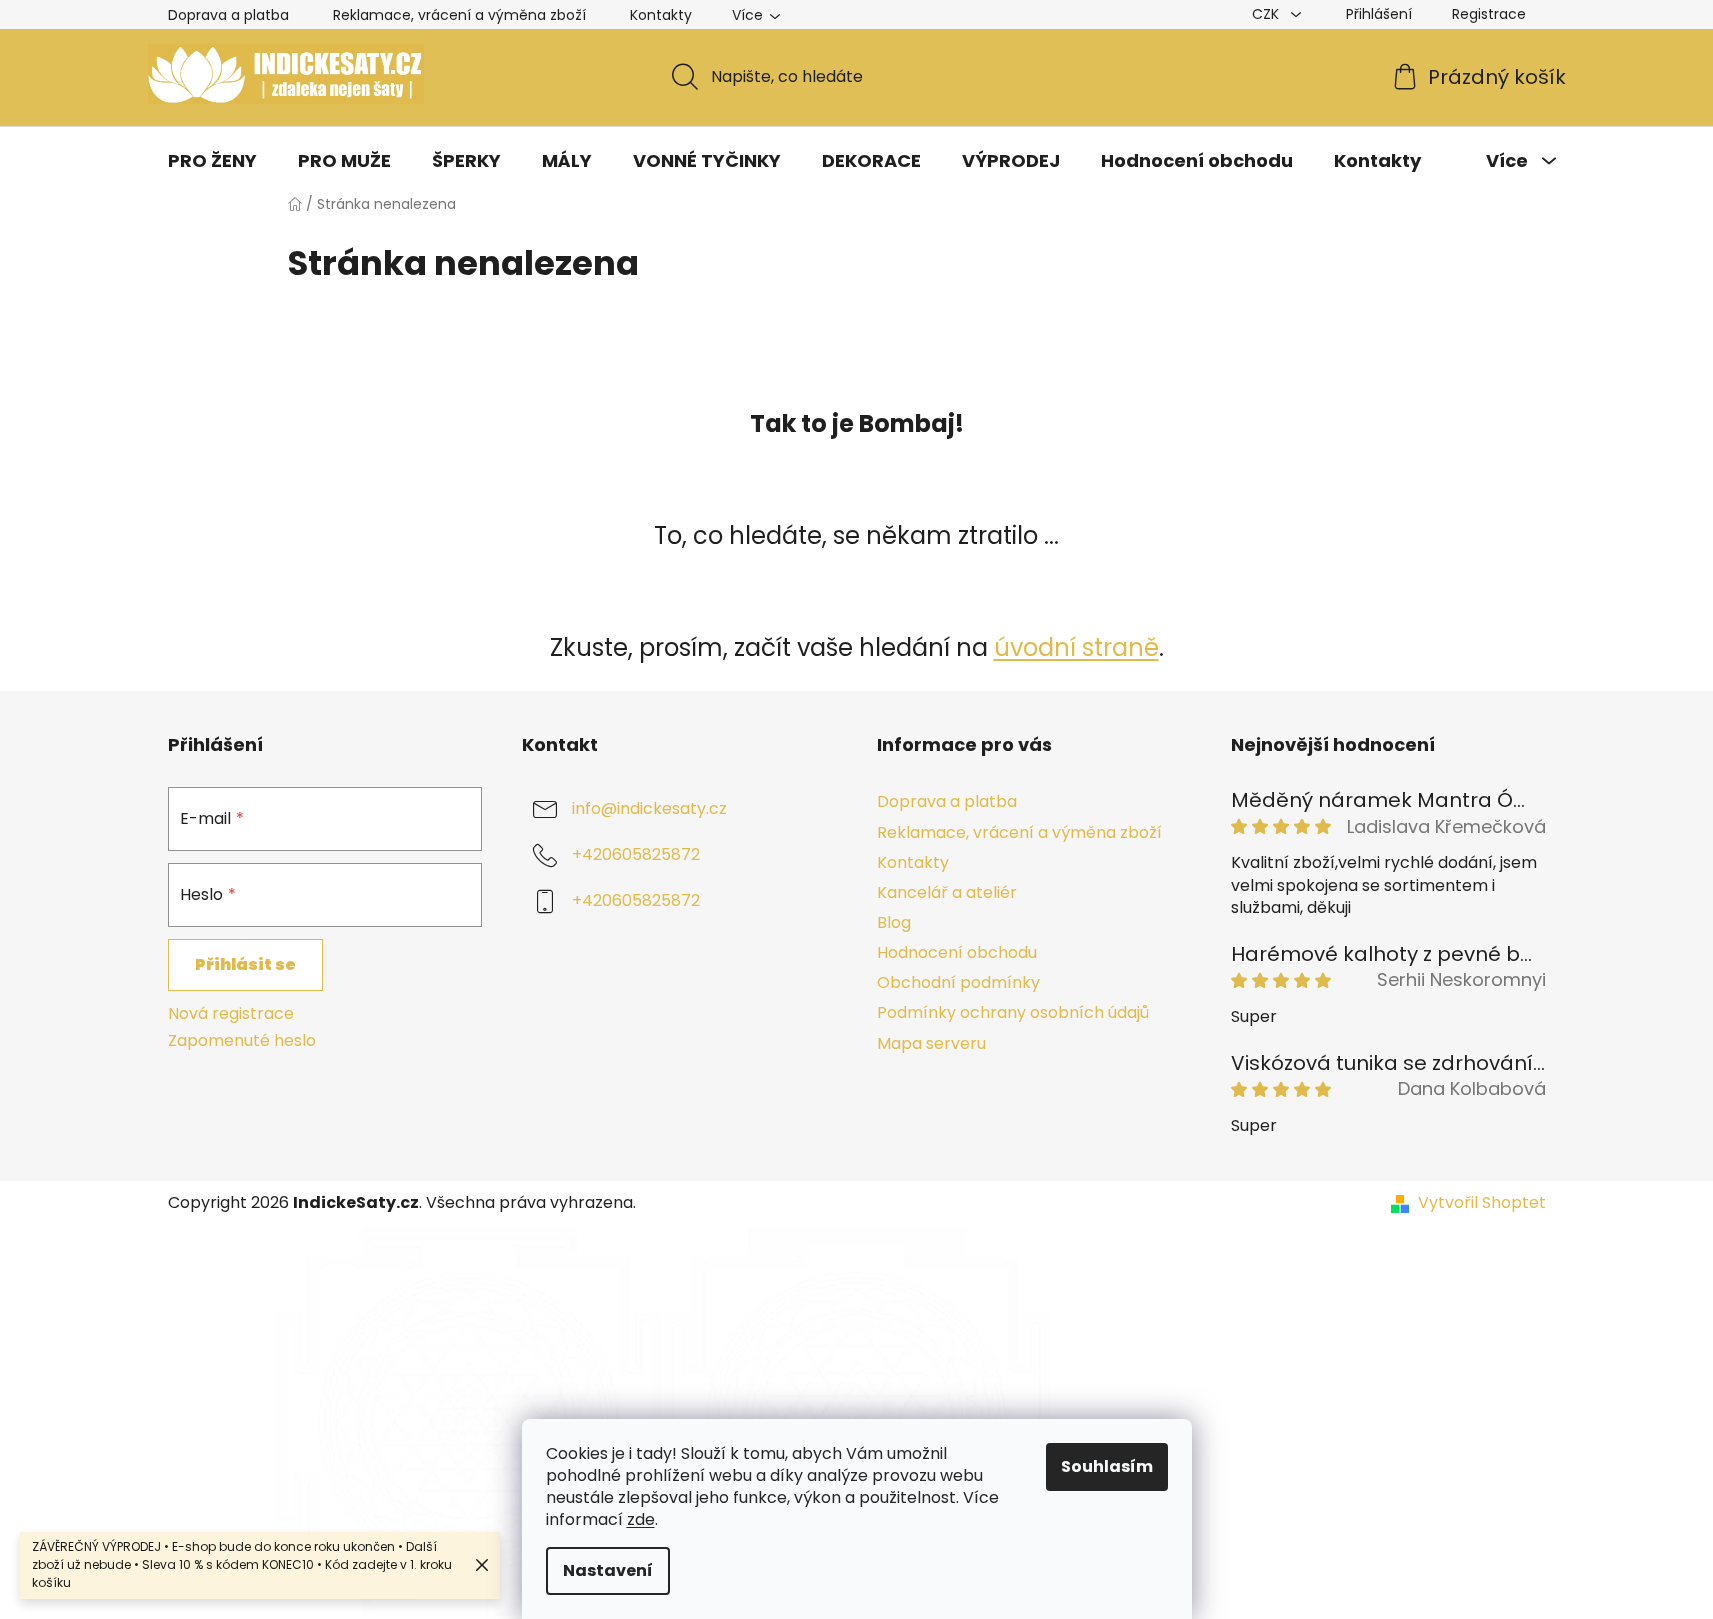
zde (641, 1519)
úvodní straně (1076, 647)
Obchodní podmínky (958, 982)
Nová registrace (231, 1014)
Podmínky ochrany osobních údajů (1013, 1012)
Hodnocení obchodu (957, 952)
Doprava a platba (228, 15)
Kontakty (661, 15)
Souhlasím (1107, 1466)
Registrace (1489, 14)
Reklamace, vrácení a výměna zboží (459, 15)
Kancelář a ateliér (947, 892)
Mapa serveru (931, 1043)
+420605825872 (636, 855)
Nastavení (608, 1570)
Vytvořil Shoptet (1482, 1203)
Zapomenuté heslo (242, 1041)
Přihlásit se (245, 964)
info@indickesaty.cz (649, 809)
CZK (1267, 14)
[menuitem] (212, 161)
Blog (894, 922)
